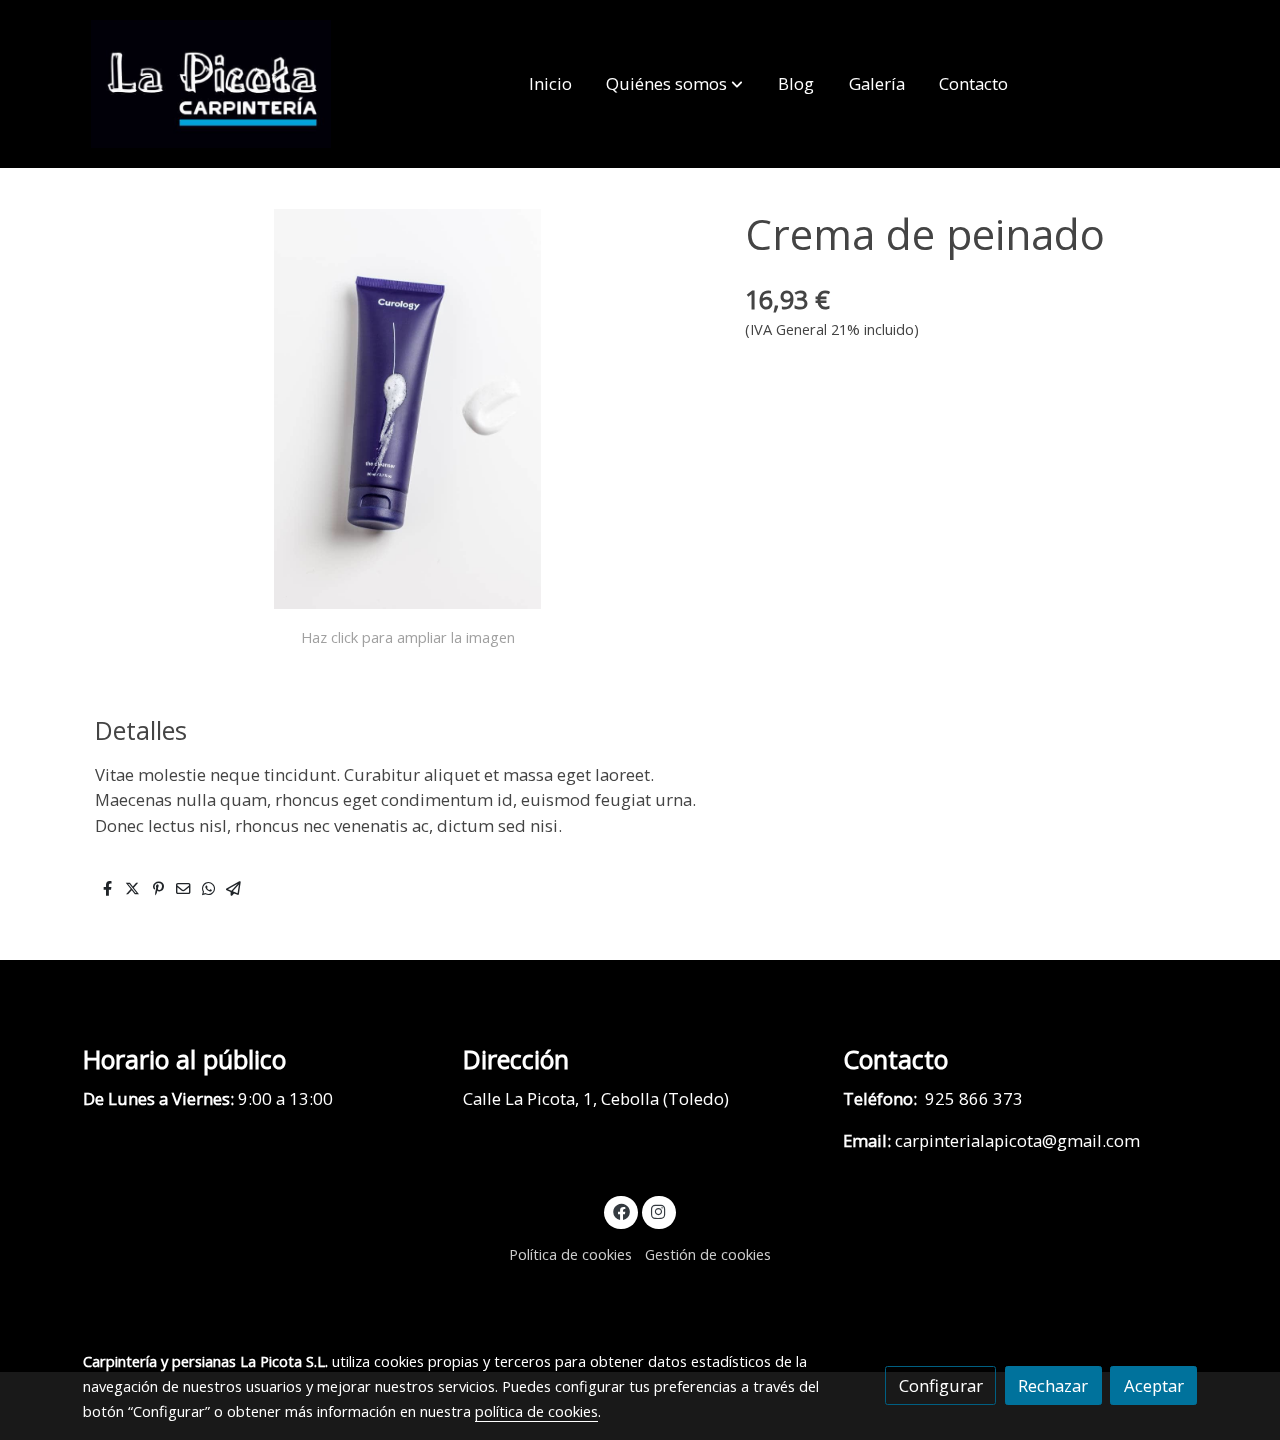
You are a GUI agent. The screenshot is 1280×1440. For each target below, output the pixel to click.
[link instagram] (659, 1210)
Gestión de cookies (708, 1254)
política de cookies (536, 1411)
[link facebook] (621, 1210)
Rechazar (1053, 1385)
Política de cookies (570, 1254)
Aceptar (1154, 1385)
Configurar (941, 1385)
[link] (211, 84)
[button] (674, 84)
